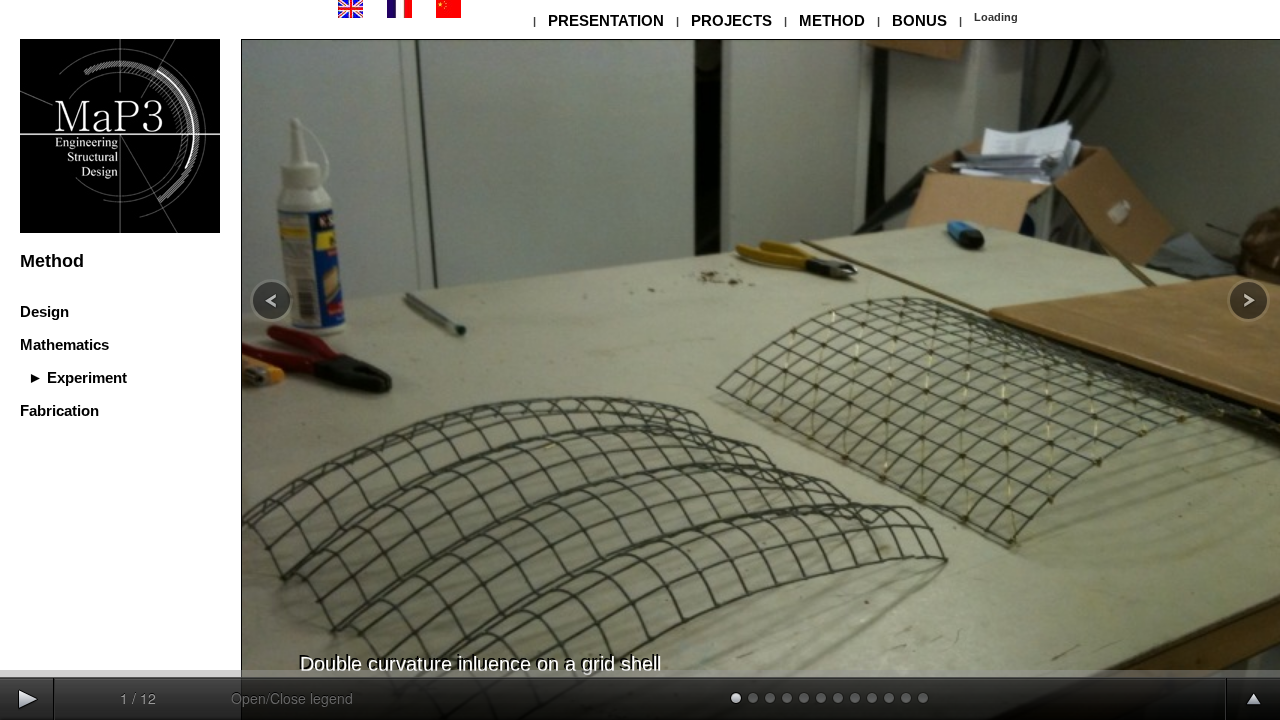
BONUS (919, 20)
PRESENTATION (606, 20)
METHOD (832, 20)
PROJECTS (731, 20)
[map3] (350, 14)
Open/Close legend (292, 698)
